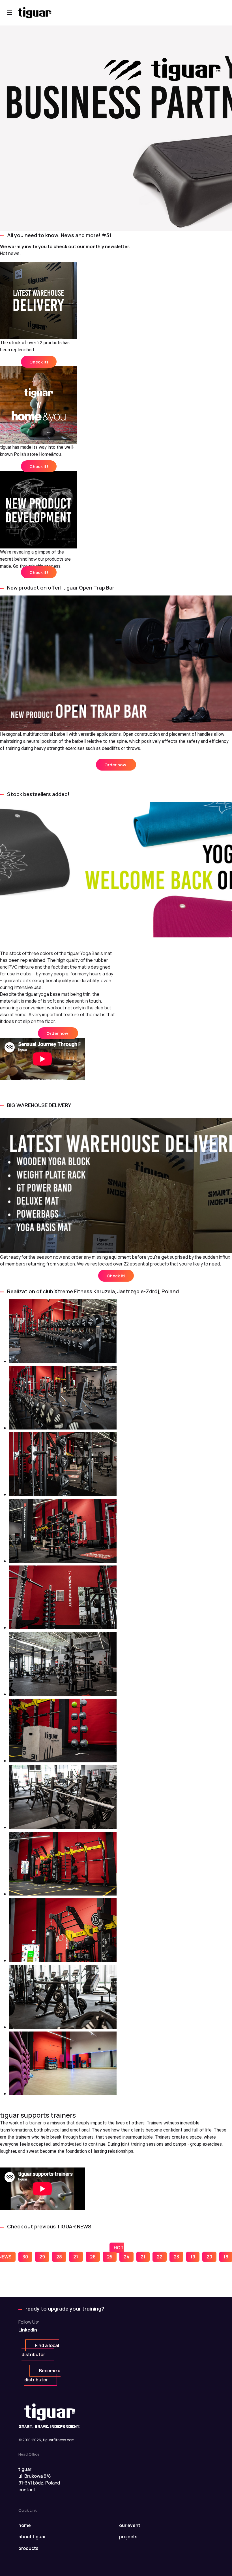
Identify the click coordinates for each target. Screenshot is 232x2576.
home (25, 2525)
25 (110, 2257)
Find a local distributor (40, 2350)
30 (25, 2257)
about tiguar (32, 2537)
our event (130, 2525)
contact (27, 2490)
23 (176, 2257)
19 (193, 2257)
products (28, 2548)
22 (160, 2257)
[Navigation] (10, 13)
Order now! (116, 765)
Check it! (39, 362)
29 (42, 2257)
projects (128, 2537)
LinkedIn (28, 2330)
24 (126, 2257)
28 (59, 2257)
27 (76, 2257)
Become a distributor (42, 2375)
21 (143, 2257)
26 (93, 2257)
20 (209, 2257)
